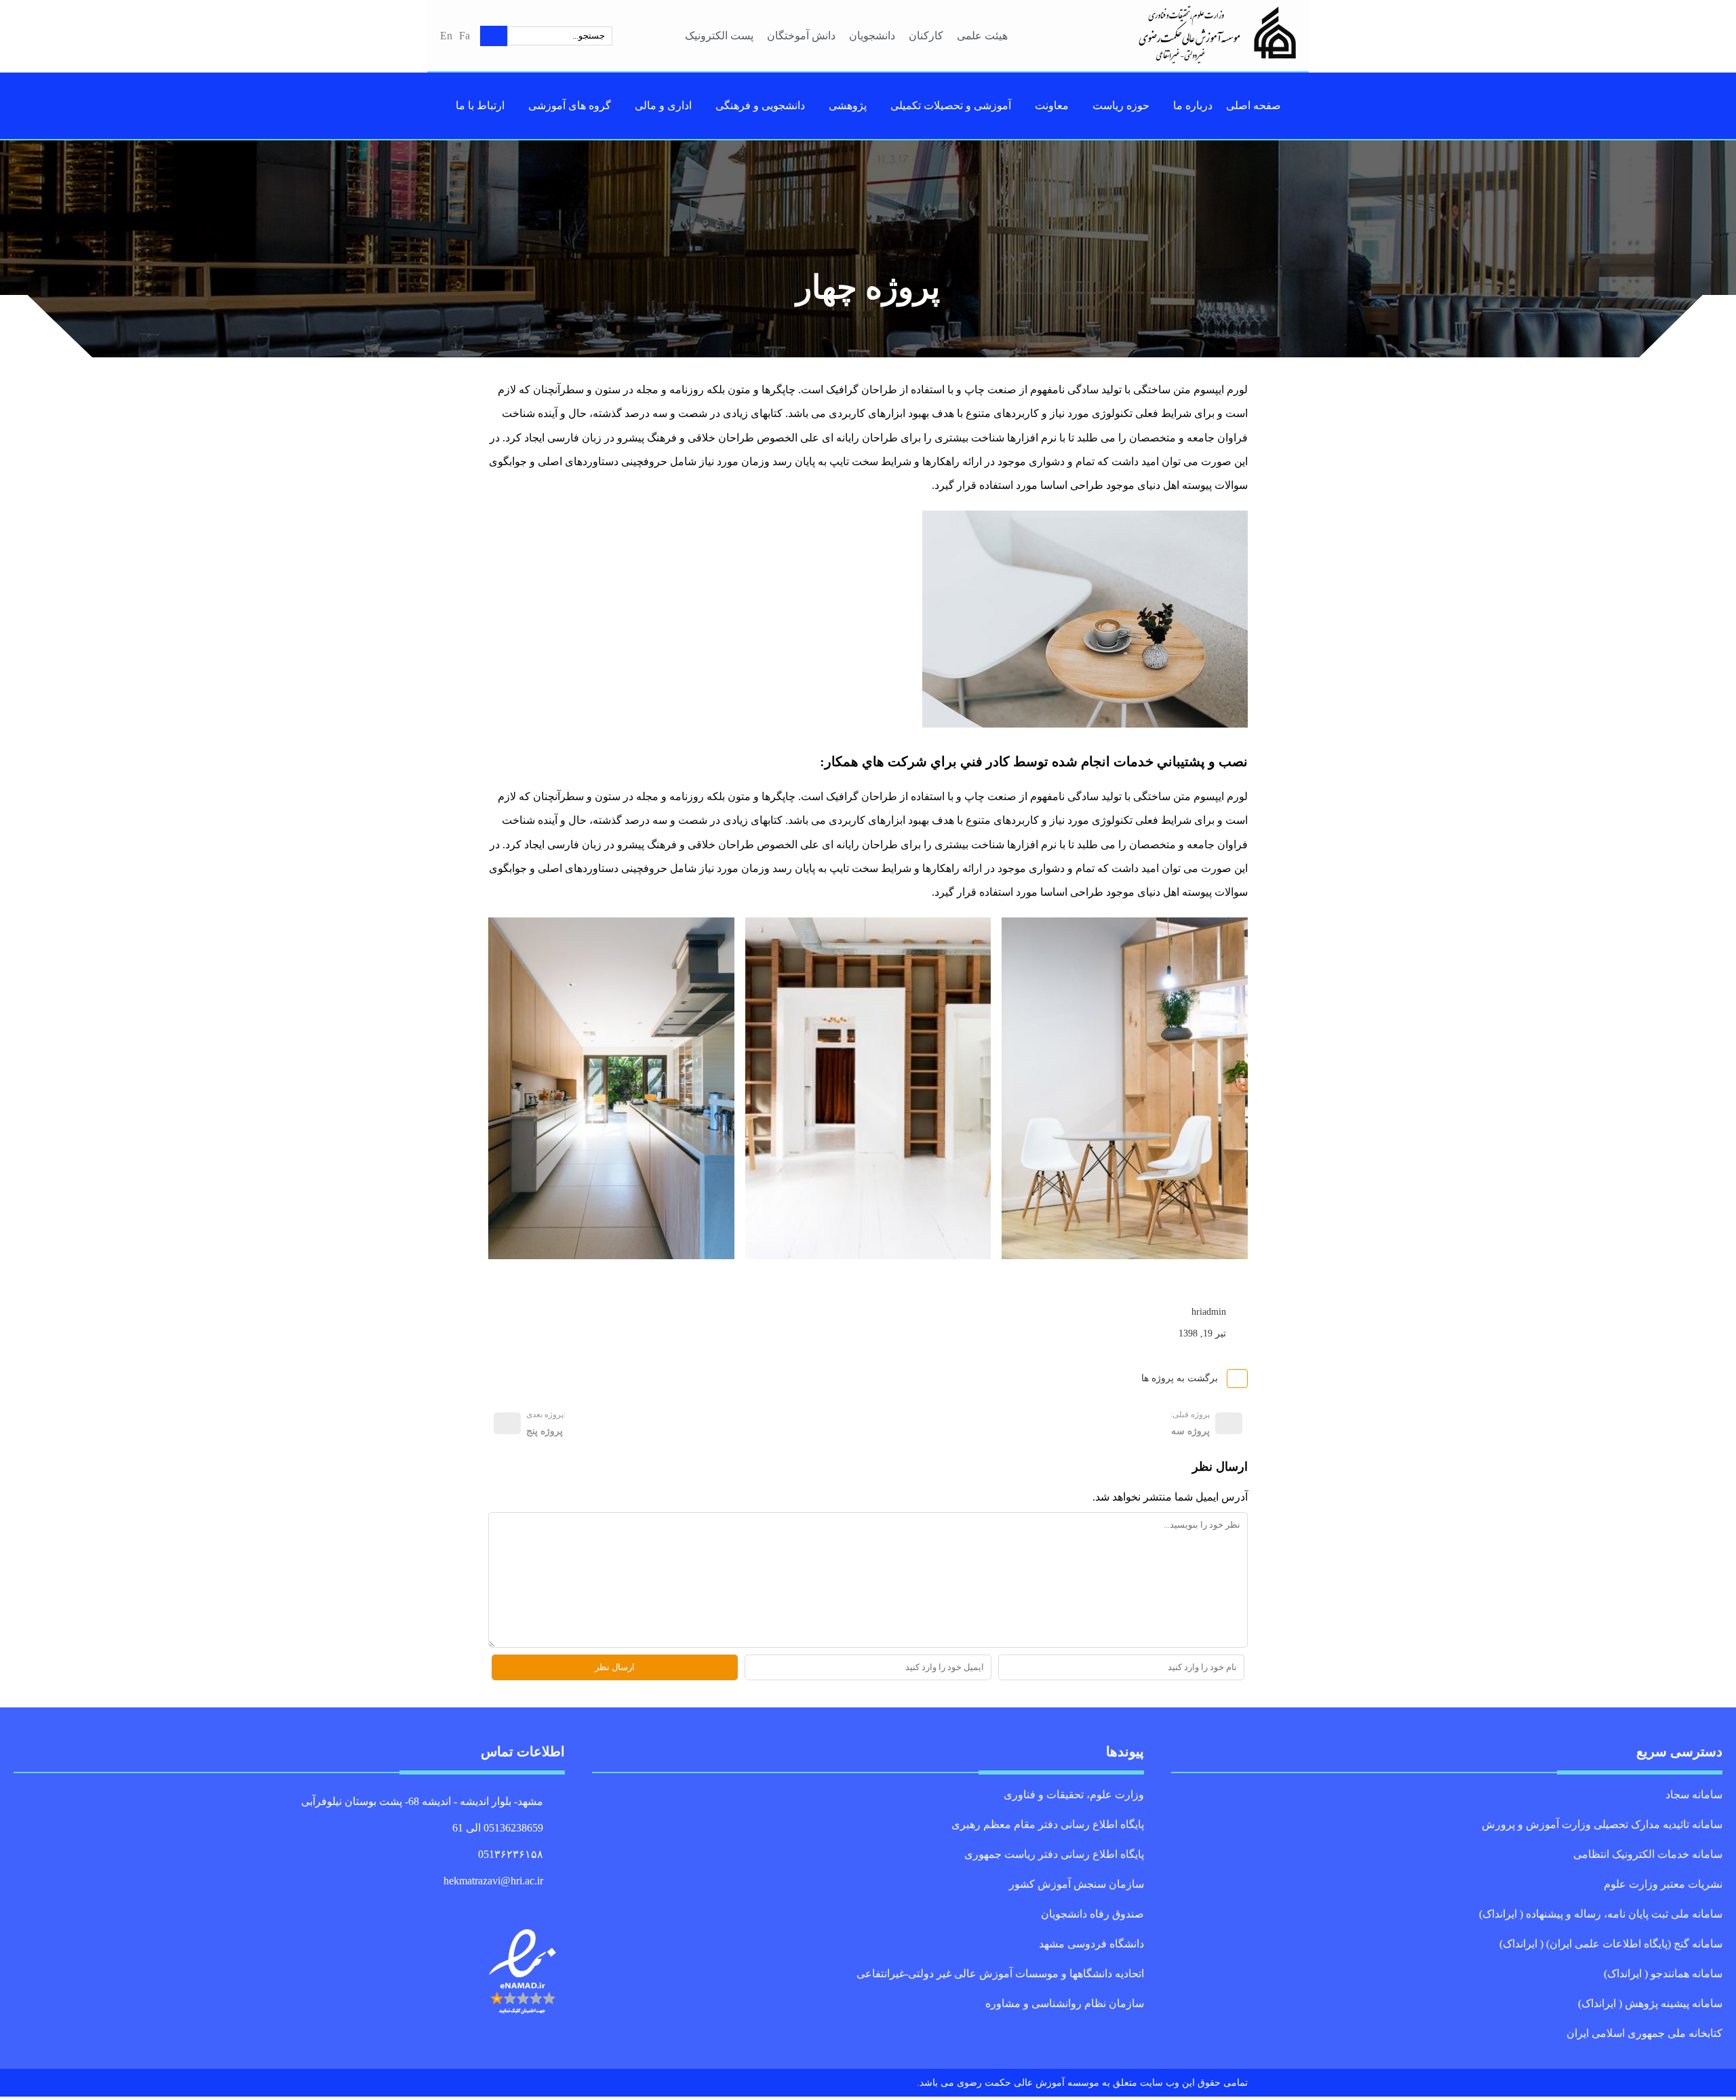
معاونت (1052, 105)
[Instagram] (528, 1905)
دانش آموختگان (802, 36)
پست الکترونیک (718, 36)
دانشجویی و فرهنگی (758, 105)
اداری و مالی (661, 105)
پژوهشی (847, 105)
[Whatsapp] (543, 1905)
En (446, 36)
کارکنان (928, 36)
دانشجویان (875, 36)
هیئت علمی (983, 36)
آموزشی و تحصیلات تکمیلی (951, 105)
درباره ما (1188, 105)
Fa (464, 36)
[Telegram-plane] (559, 1905)
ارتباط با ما (485, 105)
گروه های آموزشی (571, 105)
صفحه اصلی (1247, 105)
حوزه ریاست (1120, 105)
